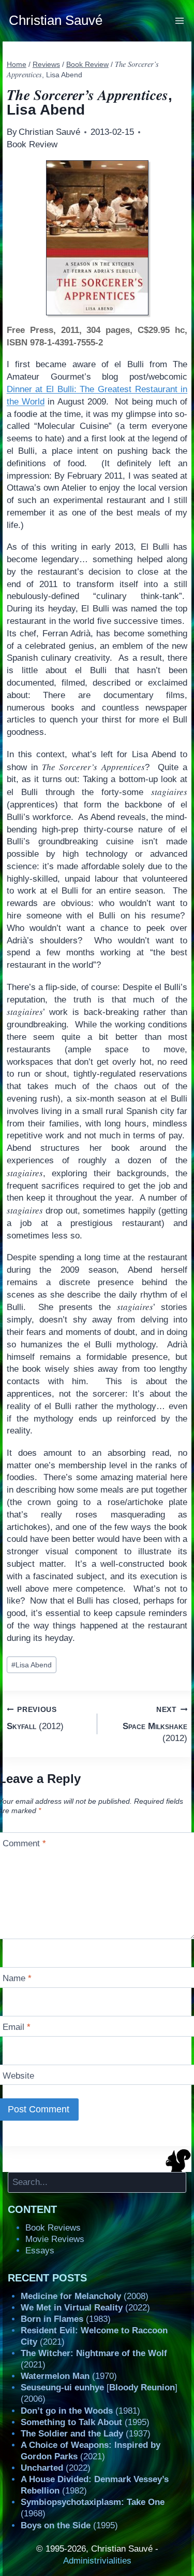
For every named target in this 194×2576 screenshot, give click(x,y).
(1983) (66, 2319)
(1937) (86, 2434)
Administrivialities (97, 2561)
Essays (40, 2251)
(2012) (35, 1718)
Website (18, 2076)
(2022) (85, 2308)
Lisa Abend (32, 1665)
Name (17, 1978)
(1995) (85, 2422)
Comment (24, 1843)
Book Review (32, 144)
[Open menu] (180, 20)
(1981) (80, 2411)
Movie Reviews (55, 2239)
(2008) (85, 2296)
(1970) (69, 2376)
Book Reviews (53, 2228)
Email (17, 2027)
